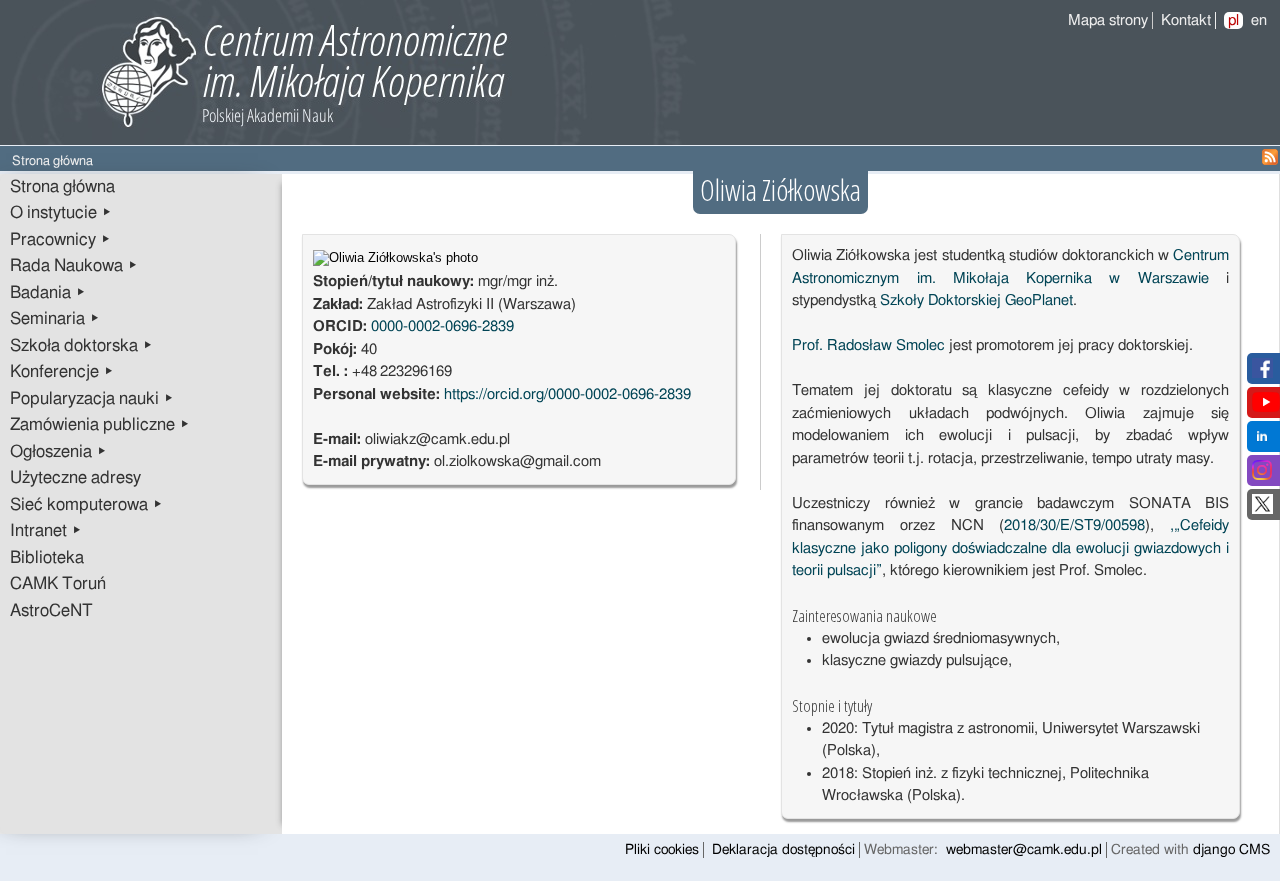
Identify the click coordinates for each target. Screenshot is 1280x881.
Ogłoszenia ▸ (58, 452)
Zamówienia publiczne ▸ (100, 425)
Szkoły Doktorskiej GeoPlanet (976, 300)
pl (1233, 20)
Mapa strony (1108, 20)
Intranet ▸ (46, 531)
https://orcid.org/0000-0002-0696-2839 (567, 394)
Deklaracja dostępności (783, 850)
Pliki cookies (662, 850)
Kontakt (1186, 20)
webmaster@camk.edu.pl (1024, 850)
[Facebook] (1262, 373)
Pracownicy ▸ (60, 240)
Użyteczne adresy (75, 478)
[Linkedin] (1262, 441)
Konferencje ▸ (62, 372)
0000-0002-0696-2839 (442, 326)
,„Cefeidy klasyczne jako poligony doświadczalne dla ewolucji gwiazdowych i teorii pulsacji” (1010, 548)
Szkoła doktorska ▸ (81, 346)
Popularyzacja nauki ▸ (92, 399)
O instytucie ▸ (61, 213)
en (1259, 20)
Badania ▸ (48, 293)
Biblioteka (47, 558)
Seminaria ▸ (55, 319)
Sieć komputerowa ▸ (86, 505)
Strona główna (62, 187)
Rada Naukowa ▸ (74, 266)
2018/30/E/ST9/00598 (1074, 525)
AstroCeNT (51, 611)
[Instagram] (1262, 475)
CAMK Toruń (58, 584)
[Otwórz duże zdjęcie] (395, 258)
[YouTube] (1266, 407)
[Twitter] (1262, 509)
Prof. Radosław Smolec (868, 345)
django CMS (1231, 850)
